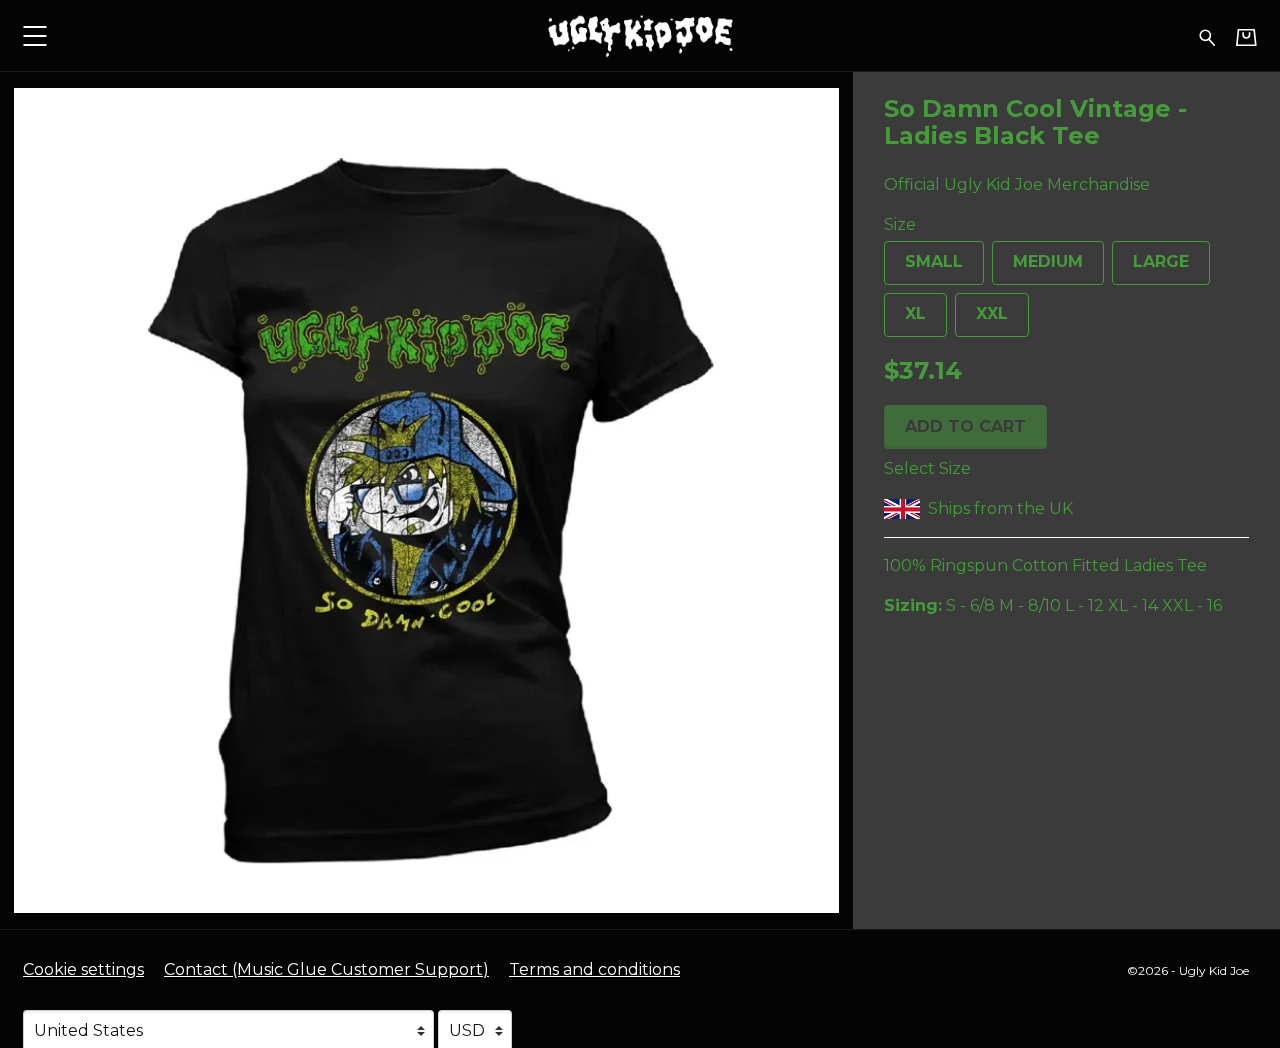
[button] (34, 35)
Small (934, 261)
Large (1161, 261)
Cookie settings (83, 969)
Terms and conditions (594, 969)
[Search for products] (1207, 35)
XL (915, 313)
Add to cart (965, 425)
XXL (992, 313)
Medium (1048, 261)
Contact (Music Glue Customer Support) (326, 969)
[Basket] (1246, 37)
